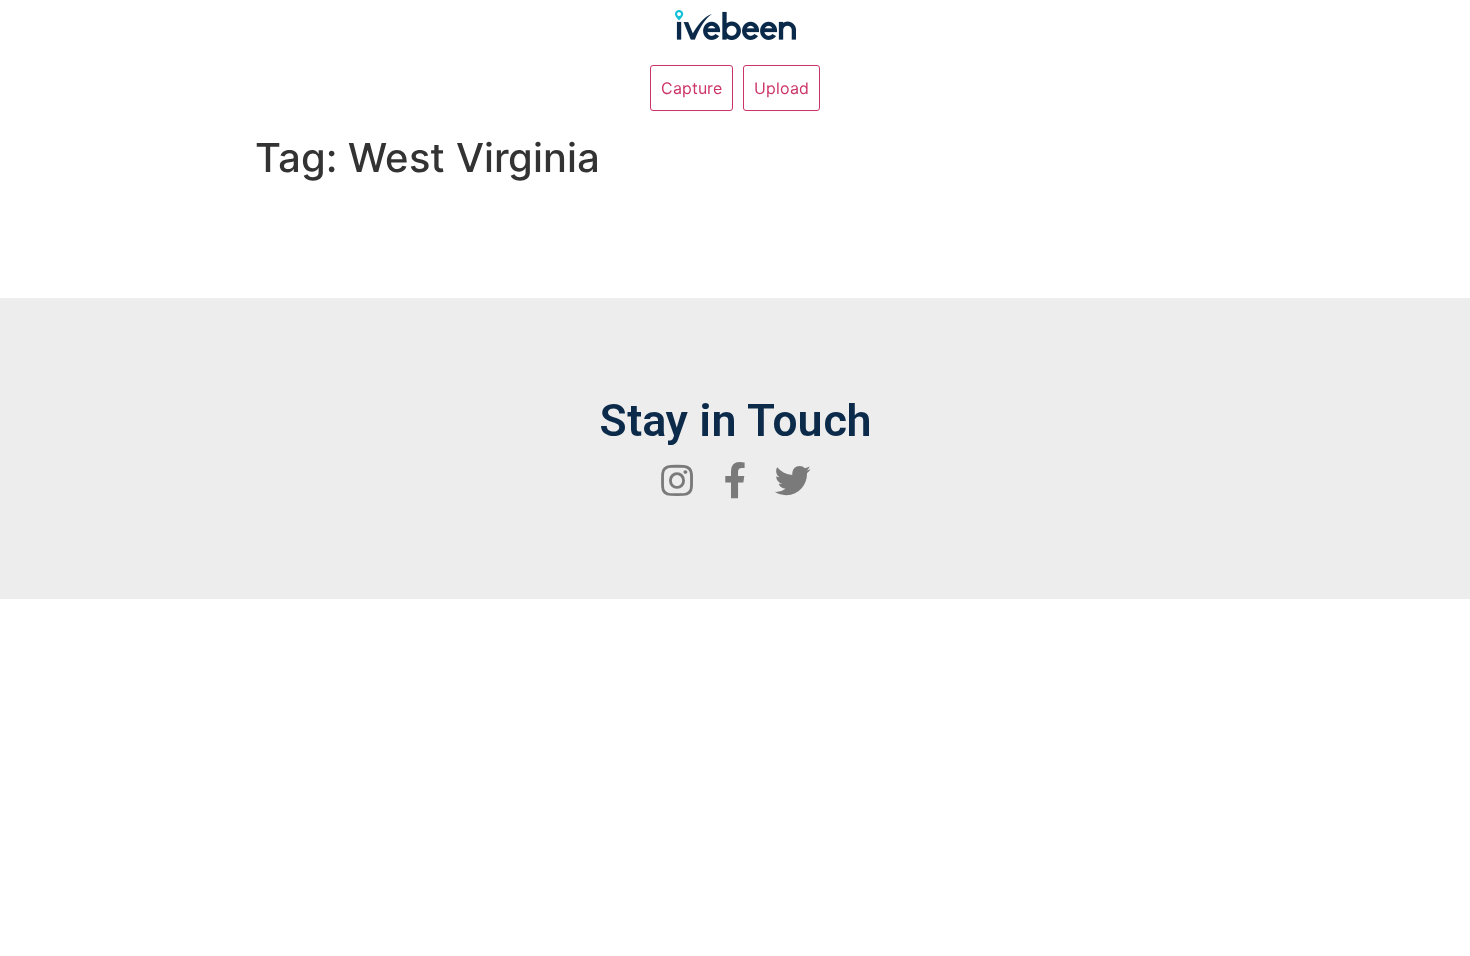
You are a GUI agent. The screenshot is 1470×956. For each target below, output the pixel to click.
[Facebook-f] (735, 481)
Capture (691, 88)
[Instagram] (677, 481)
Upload (781, 88)
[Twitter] (793, 481)
